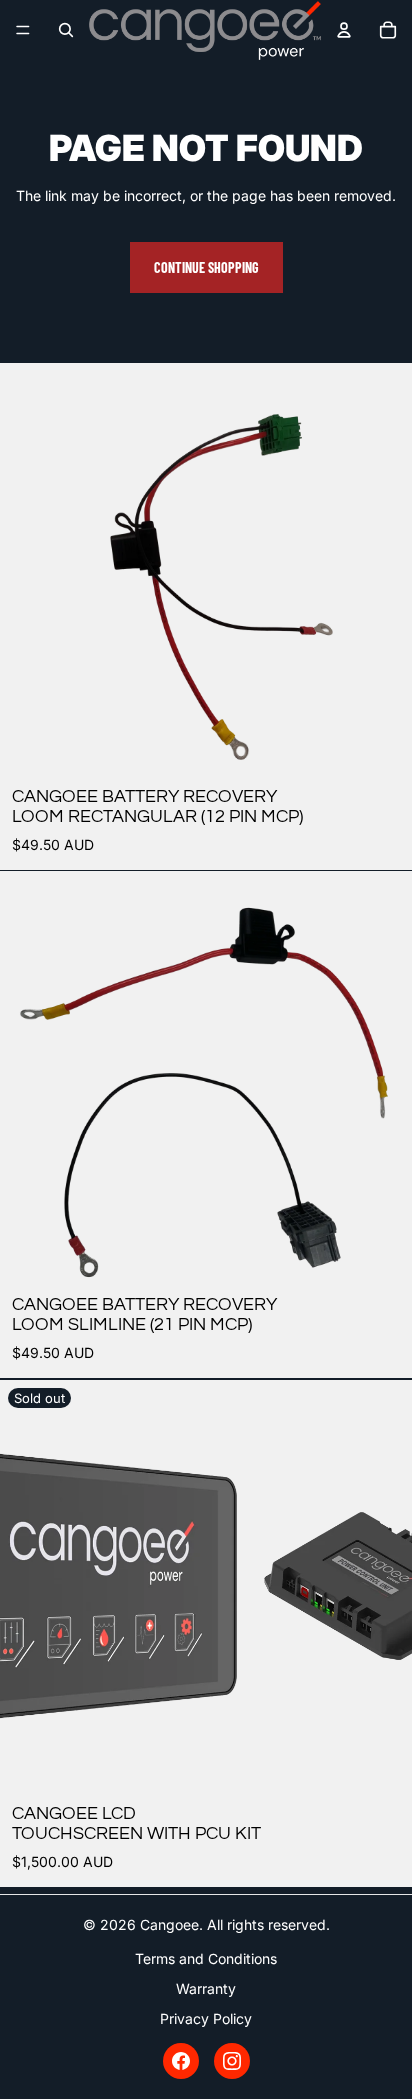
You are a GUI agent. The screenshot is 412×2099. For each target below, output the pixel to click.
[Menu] (23, 30)
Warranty (206, 1988)
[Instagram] (232, 2061)
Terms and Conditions (206, 1958)
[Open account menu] (344, 30)
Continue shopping (206, 267)
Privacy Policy (206, 2018)
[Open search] (66, 30)
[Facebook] (181, 2061)
